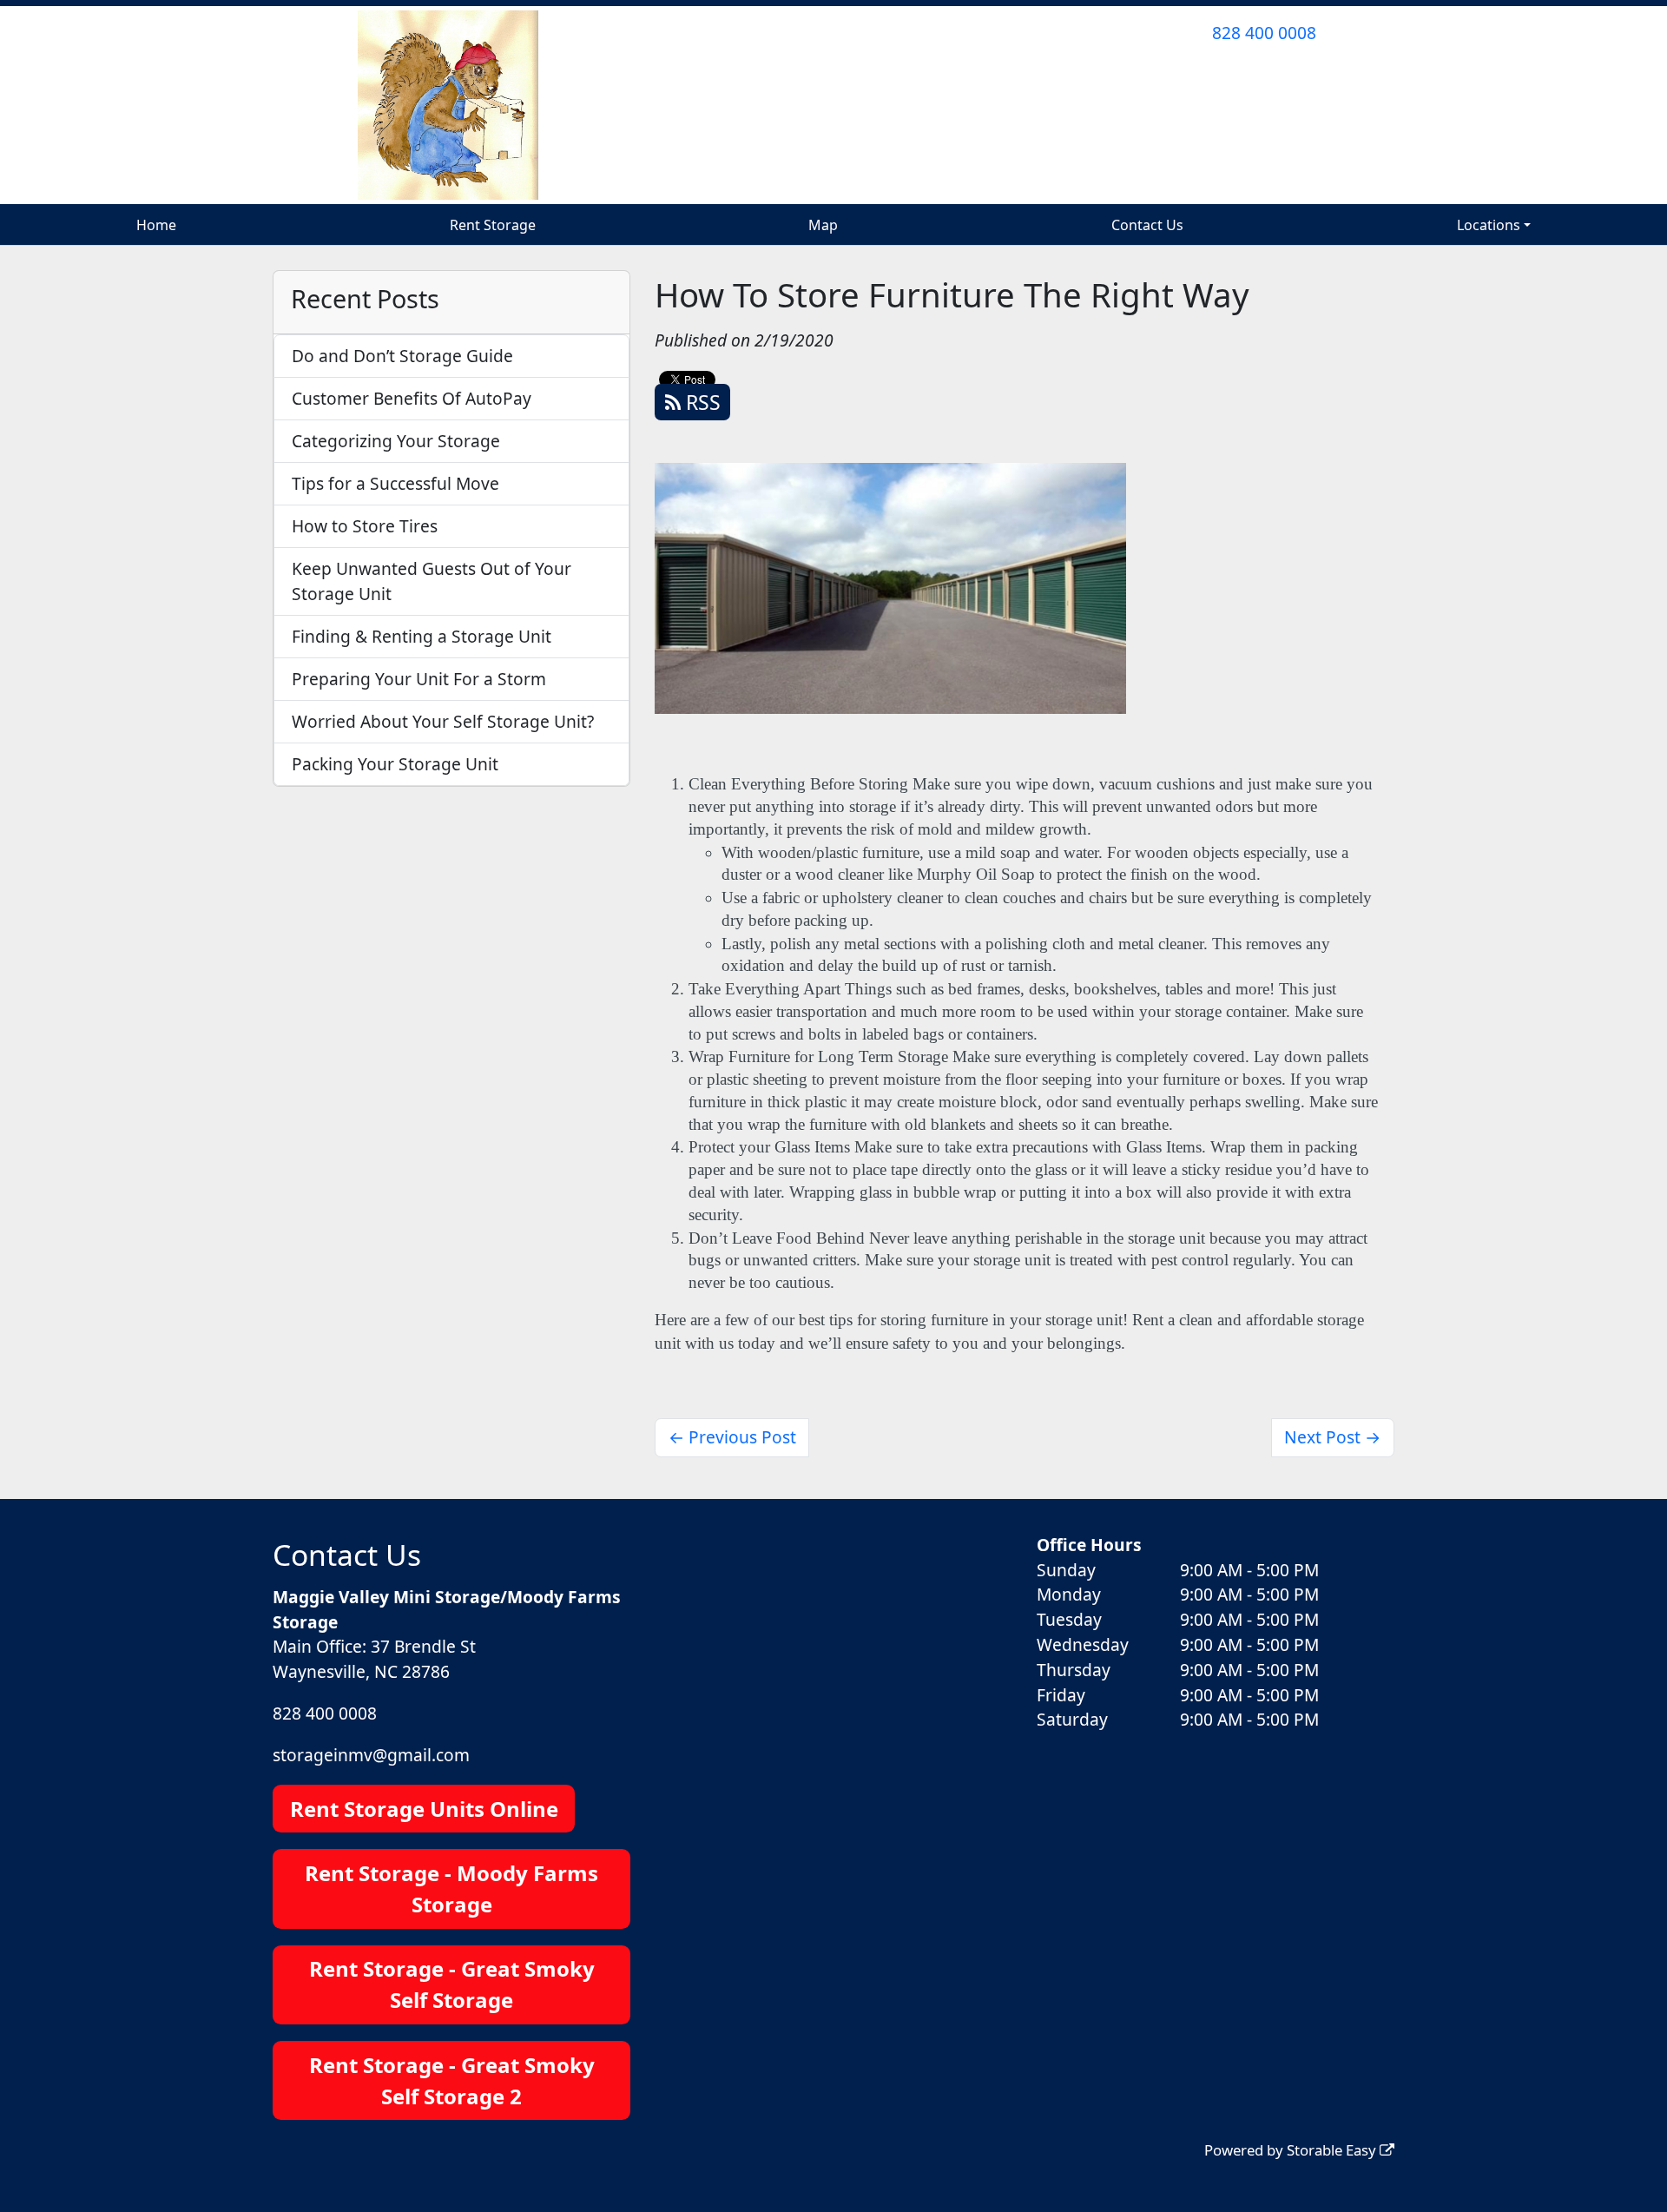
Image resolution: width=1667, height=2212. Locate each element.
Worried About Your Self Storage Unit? (443, 721)
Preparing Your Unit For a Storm (419, 679)
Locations (1489, 225)
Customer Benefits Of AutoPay (412, 398)
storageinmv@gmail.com (371, 1755)
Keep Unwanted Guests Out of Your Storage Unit (432, 581)
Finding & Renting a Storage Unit (422, 636)
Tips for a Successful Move (395, 483)
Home (156, 225)
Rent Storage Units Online (424, 1809)
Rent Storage (493, 225)
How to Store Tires (365, 526)
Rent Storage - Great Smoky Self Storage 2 (452, 2080)
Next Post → (1332, 1437)
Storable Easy (1333, 2150)
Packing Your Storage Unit (395, 764)
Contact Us (1147, 225)
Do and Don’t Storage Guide (402, 356)
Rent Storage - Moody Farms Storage (451, 1888)
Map (823, 225)
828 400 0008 (1264, 33)
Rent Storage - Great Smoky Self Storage (452, 1984)
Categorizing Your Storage (396, 441)
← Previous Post (732, 1437)
